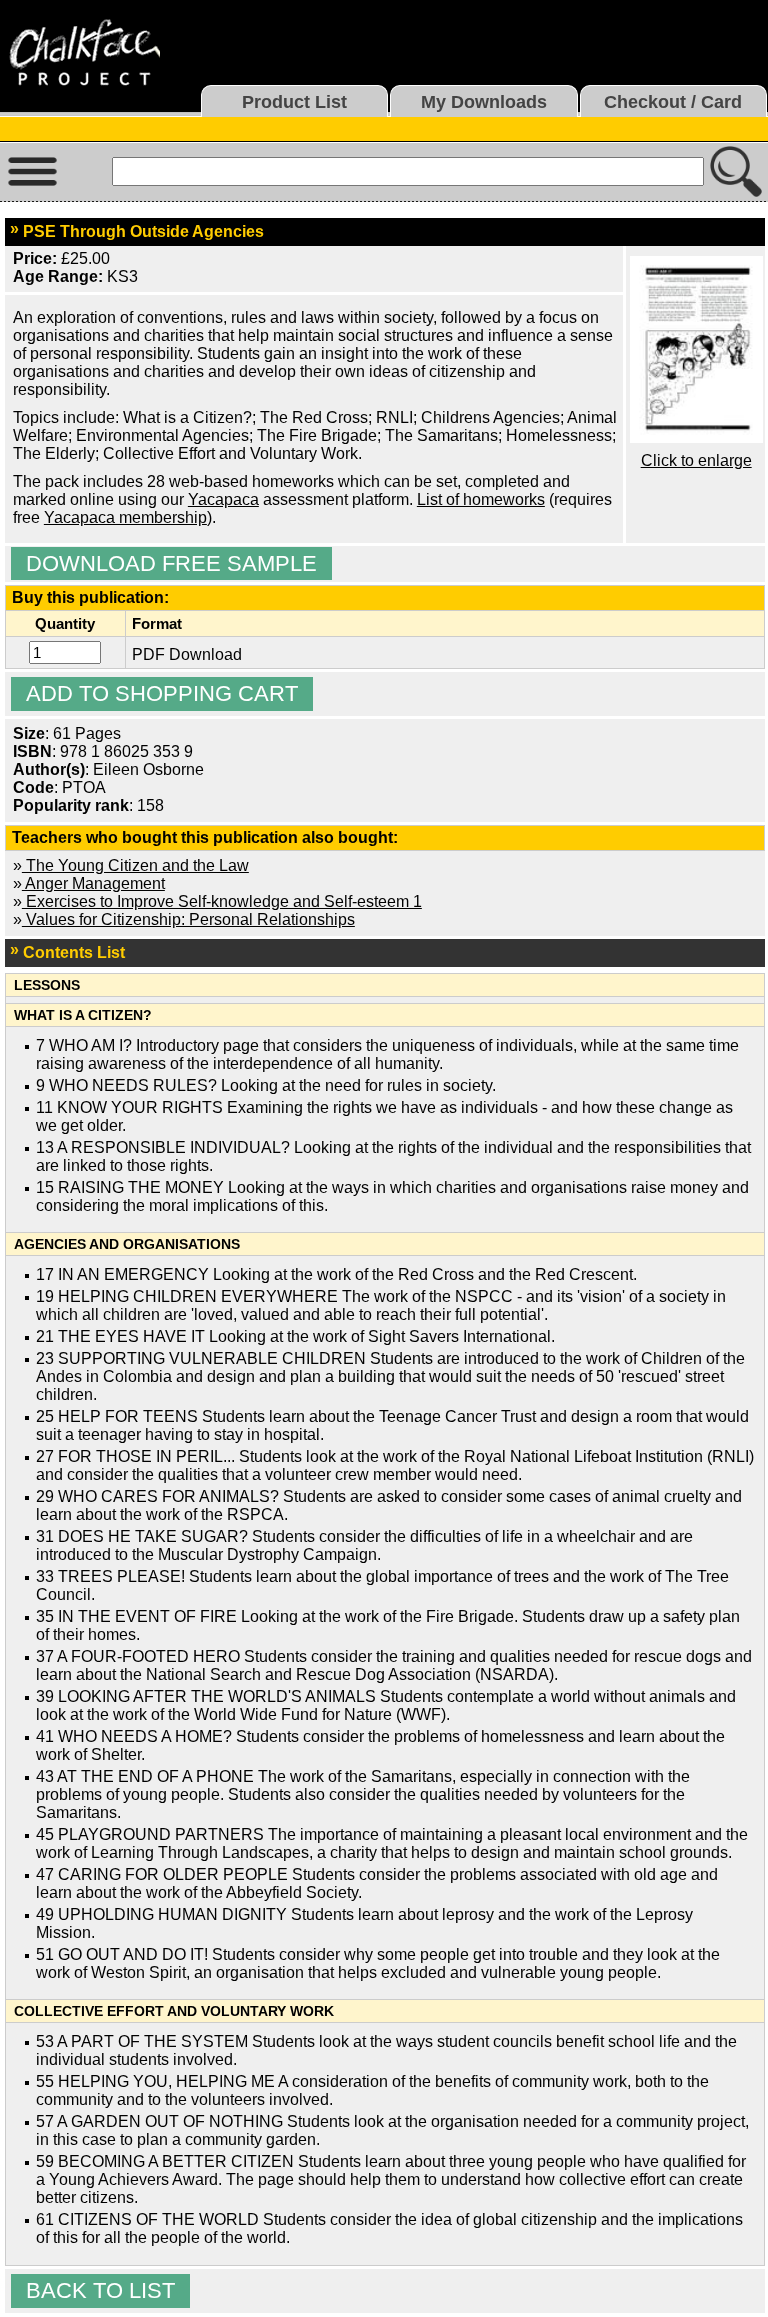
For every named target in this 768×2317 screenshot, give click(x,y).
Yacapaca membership (125, 517)
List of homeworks (481, 499)
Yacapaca (223, 499)
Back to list (100, 2290)
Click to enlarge (696, 460)
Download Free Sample (171, 563)
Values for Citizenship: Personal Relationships (188, 919)
